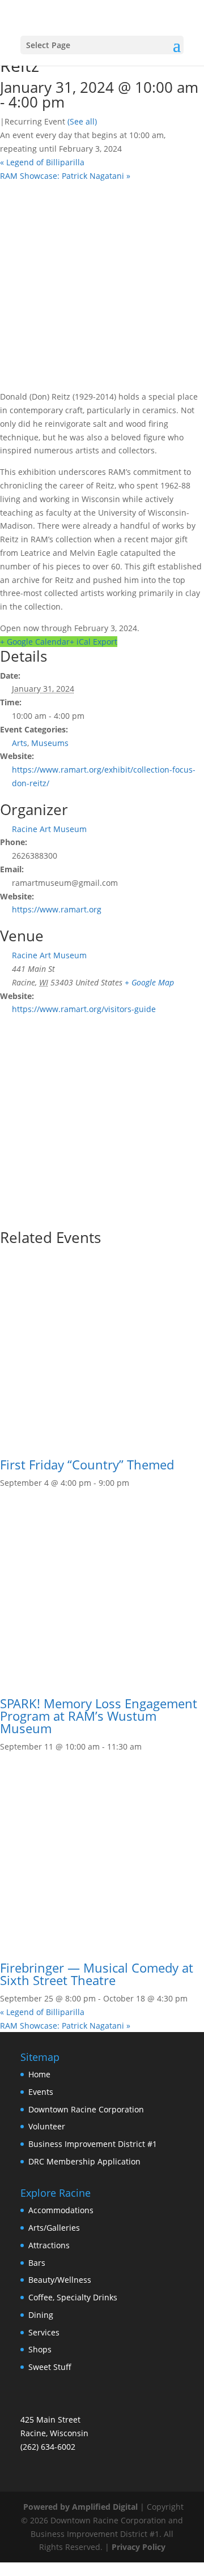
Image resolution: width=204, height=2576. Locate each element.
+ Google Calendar (35, 642)
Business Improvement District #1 (93, 2144)
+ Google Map (149, 982)
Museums (50, 743)
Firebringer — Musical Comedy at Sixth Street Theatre (97, 1974)
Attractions (49, 2245)
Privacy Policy (139, 2547)
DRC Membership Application (84, 2161)
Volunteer (47, 2126)
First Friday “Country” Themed (87, 1464)
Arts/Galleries (54, 2228)
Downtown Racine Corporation (86, 2109)
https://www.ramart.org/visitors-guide (84, 1009)
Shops (40, 2349)
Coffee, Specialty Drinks (73, 2297)
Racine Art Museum (49, 829)
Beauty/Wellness (60, 2280)
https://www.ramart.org (57, 909)
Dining (41, 2315)
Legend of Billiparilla (42, 162)
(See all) (82, 121)
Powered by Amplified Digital (80, 2507)
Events (41, 2092)
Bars (37, 2263)
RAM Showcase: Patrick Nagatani (65, 176)
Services (44, 2332)
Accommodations (61, 2210)
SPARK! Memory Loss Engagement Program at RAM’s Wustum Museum (99, 1716)
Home (39, 2074)
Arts (20, 743)
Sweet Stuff (50, 2367)
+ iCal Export (93, 642)
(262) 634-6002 (48, 2447)
